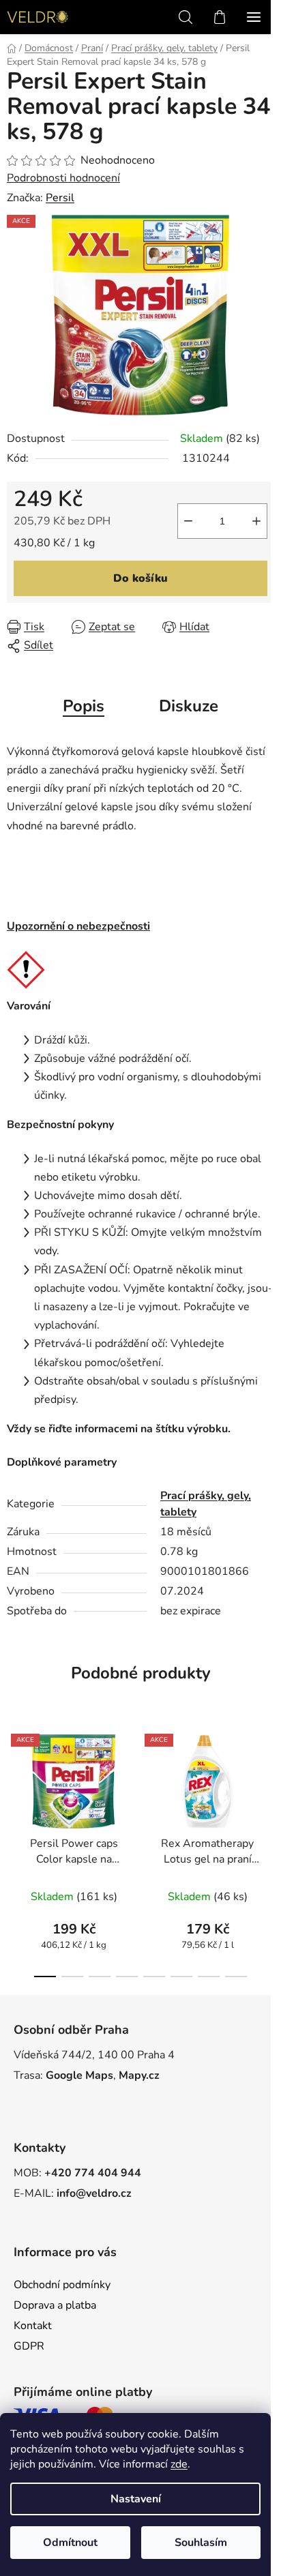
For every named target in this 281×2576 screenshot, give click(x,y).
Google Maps (79, 2075)
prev (14, 1783)
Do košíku (140, 578)
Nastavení (136, 2499)
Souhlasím (201, 2543)
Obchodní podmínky (62, 2285)
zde (179, 2464)
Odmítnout (70, 2543)
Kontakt (33, 2326)
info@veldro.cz (94, 2193)
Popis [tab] (84, 706)
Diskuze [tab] (189, 706)
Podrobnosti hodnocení (63, 178)
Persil (60, 198)
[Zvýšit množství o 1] (256, 521)
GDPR (29, 2346)
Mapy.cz (139, 2075)
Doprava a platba (55, 2305)
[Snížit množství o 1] (188, 521)
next (267, 1783)
